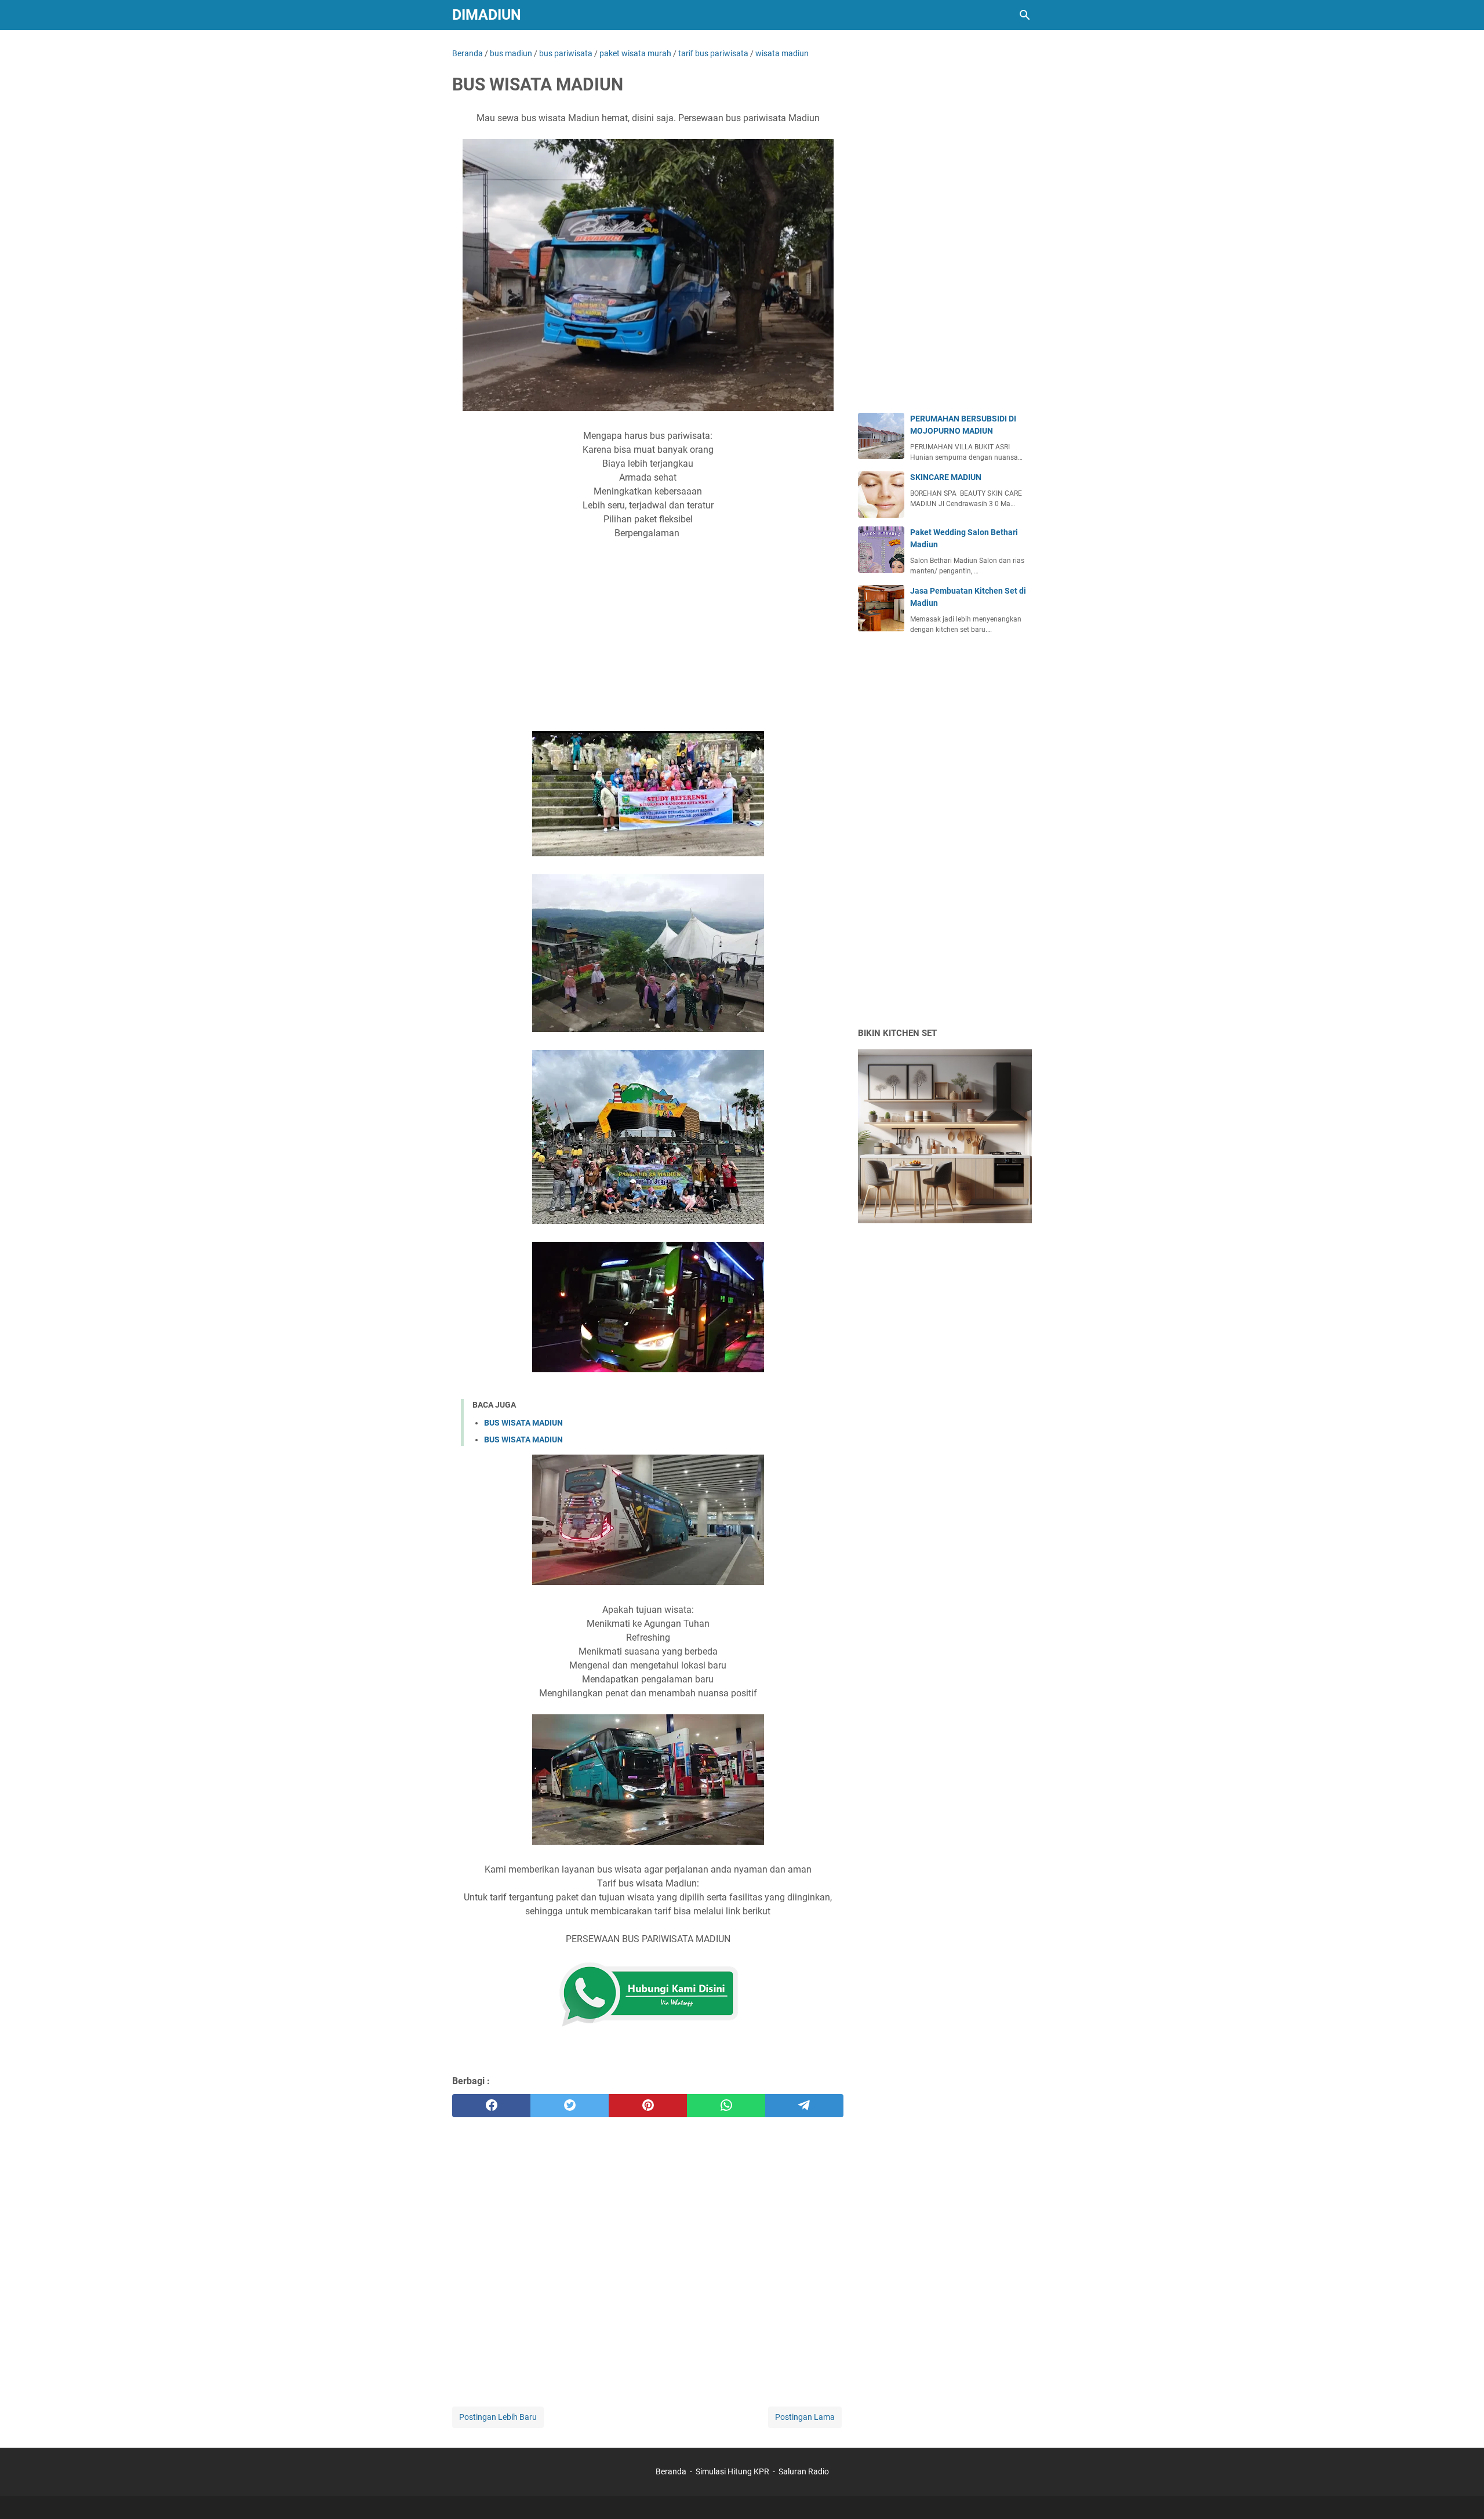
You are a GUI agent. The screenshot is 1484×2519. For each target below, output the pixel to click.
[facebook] (491, 2106)
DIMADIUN (487, 15)
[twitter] (570, 2106)
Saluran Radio (804, 2471)
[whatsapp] (726, 2106)
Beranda (671, 2471)
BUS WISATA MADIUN (523, 1423)
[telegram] (804, 2106)
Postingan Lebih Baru (498, 2417)
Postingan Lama (805, 2417)
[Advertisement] (648, 643)
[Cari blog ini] (1025, 15)
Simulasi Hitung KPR (732, 2471)
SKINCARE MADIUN (946, 477)
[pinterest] (648, 2106)
